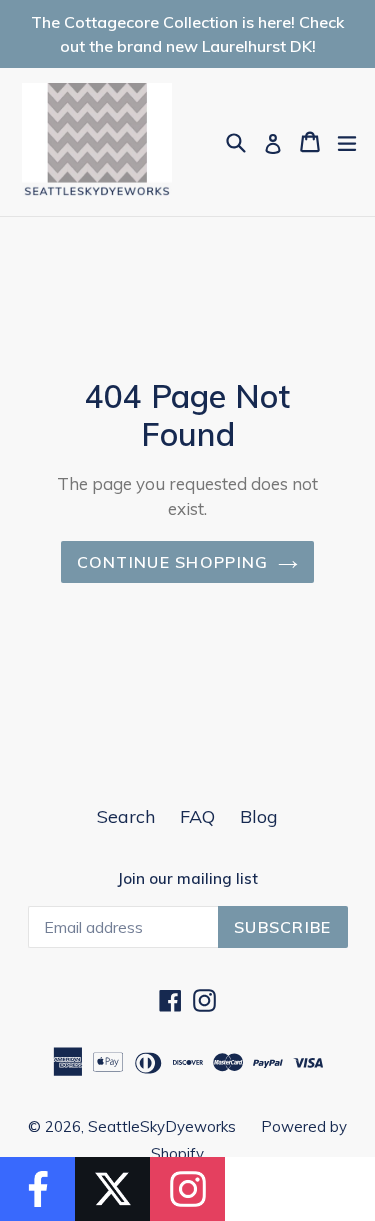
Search (126, 816)
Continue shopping (173, 562)
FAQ (197, 816)
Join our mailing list (187, 879)
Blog (259, 816)
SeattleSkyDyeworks (162, 1126)
